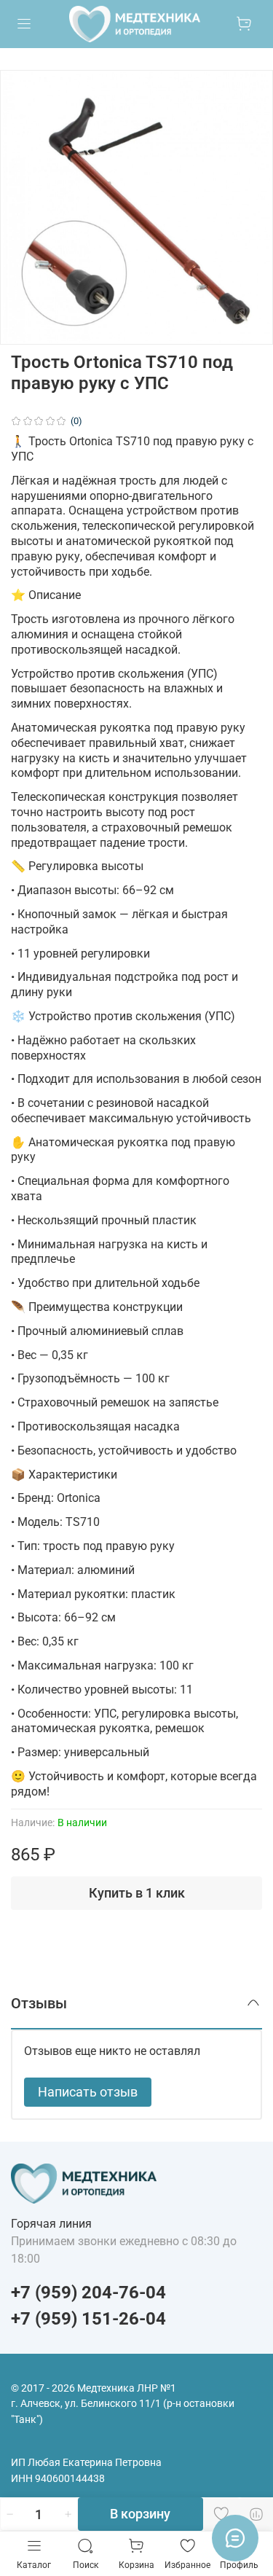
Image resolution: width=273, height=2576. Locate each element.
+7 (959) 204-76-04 (88, 2293)
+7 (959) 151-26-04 (88, 2319)
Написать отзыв (88, 2092)
